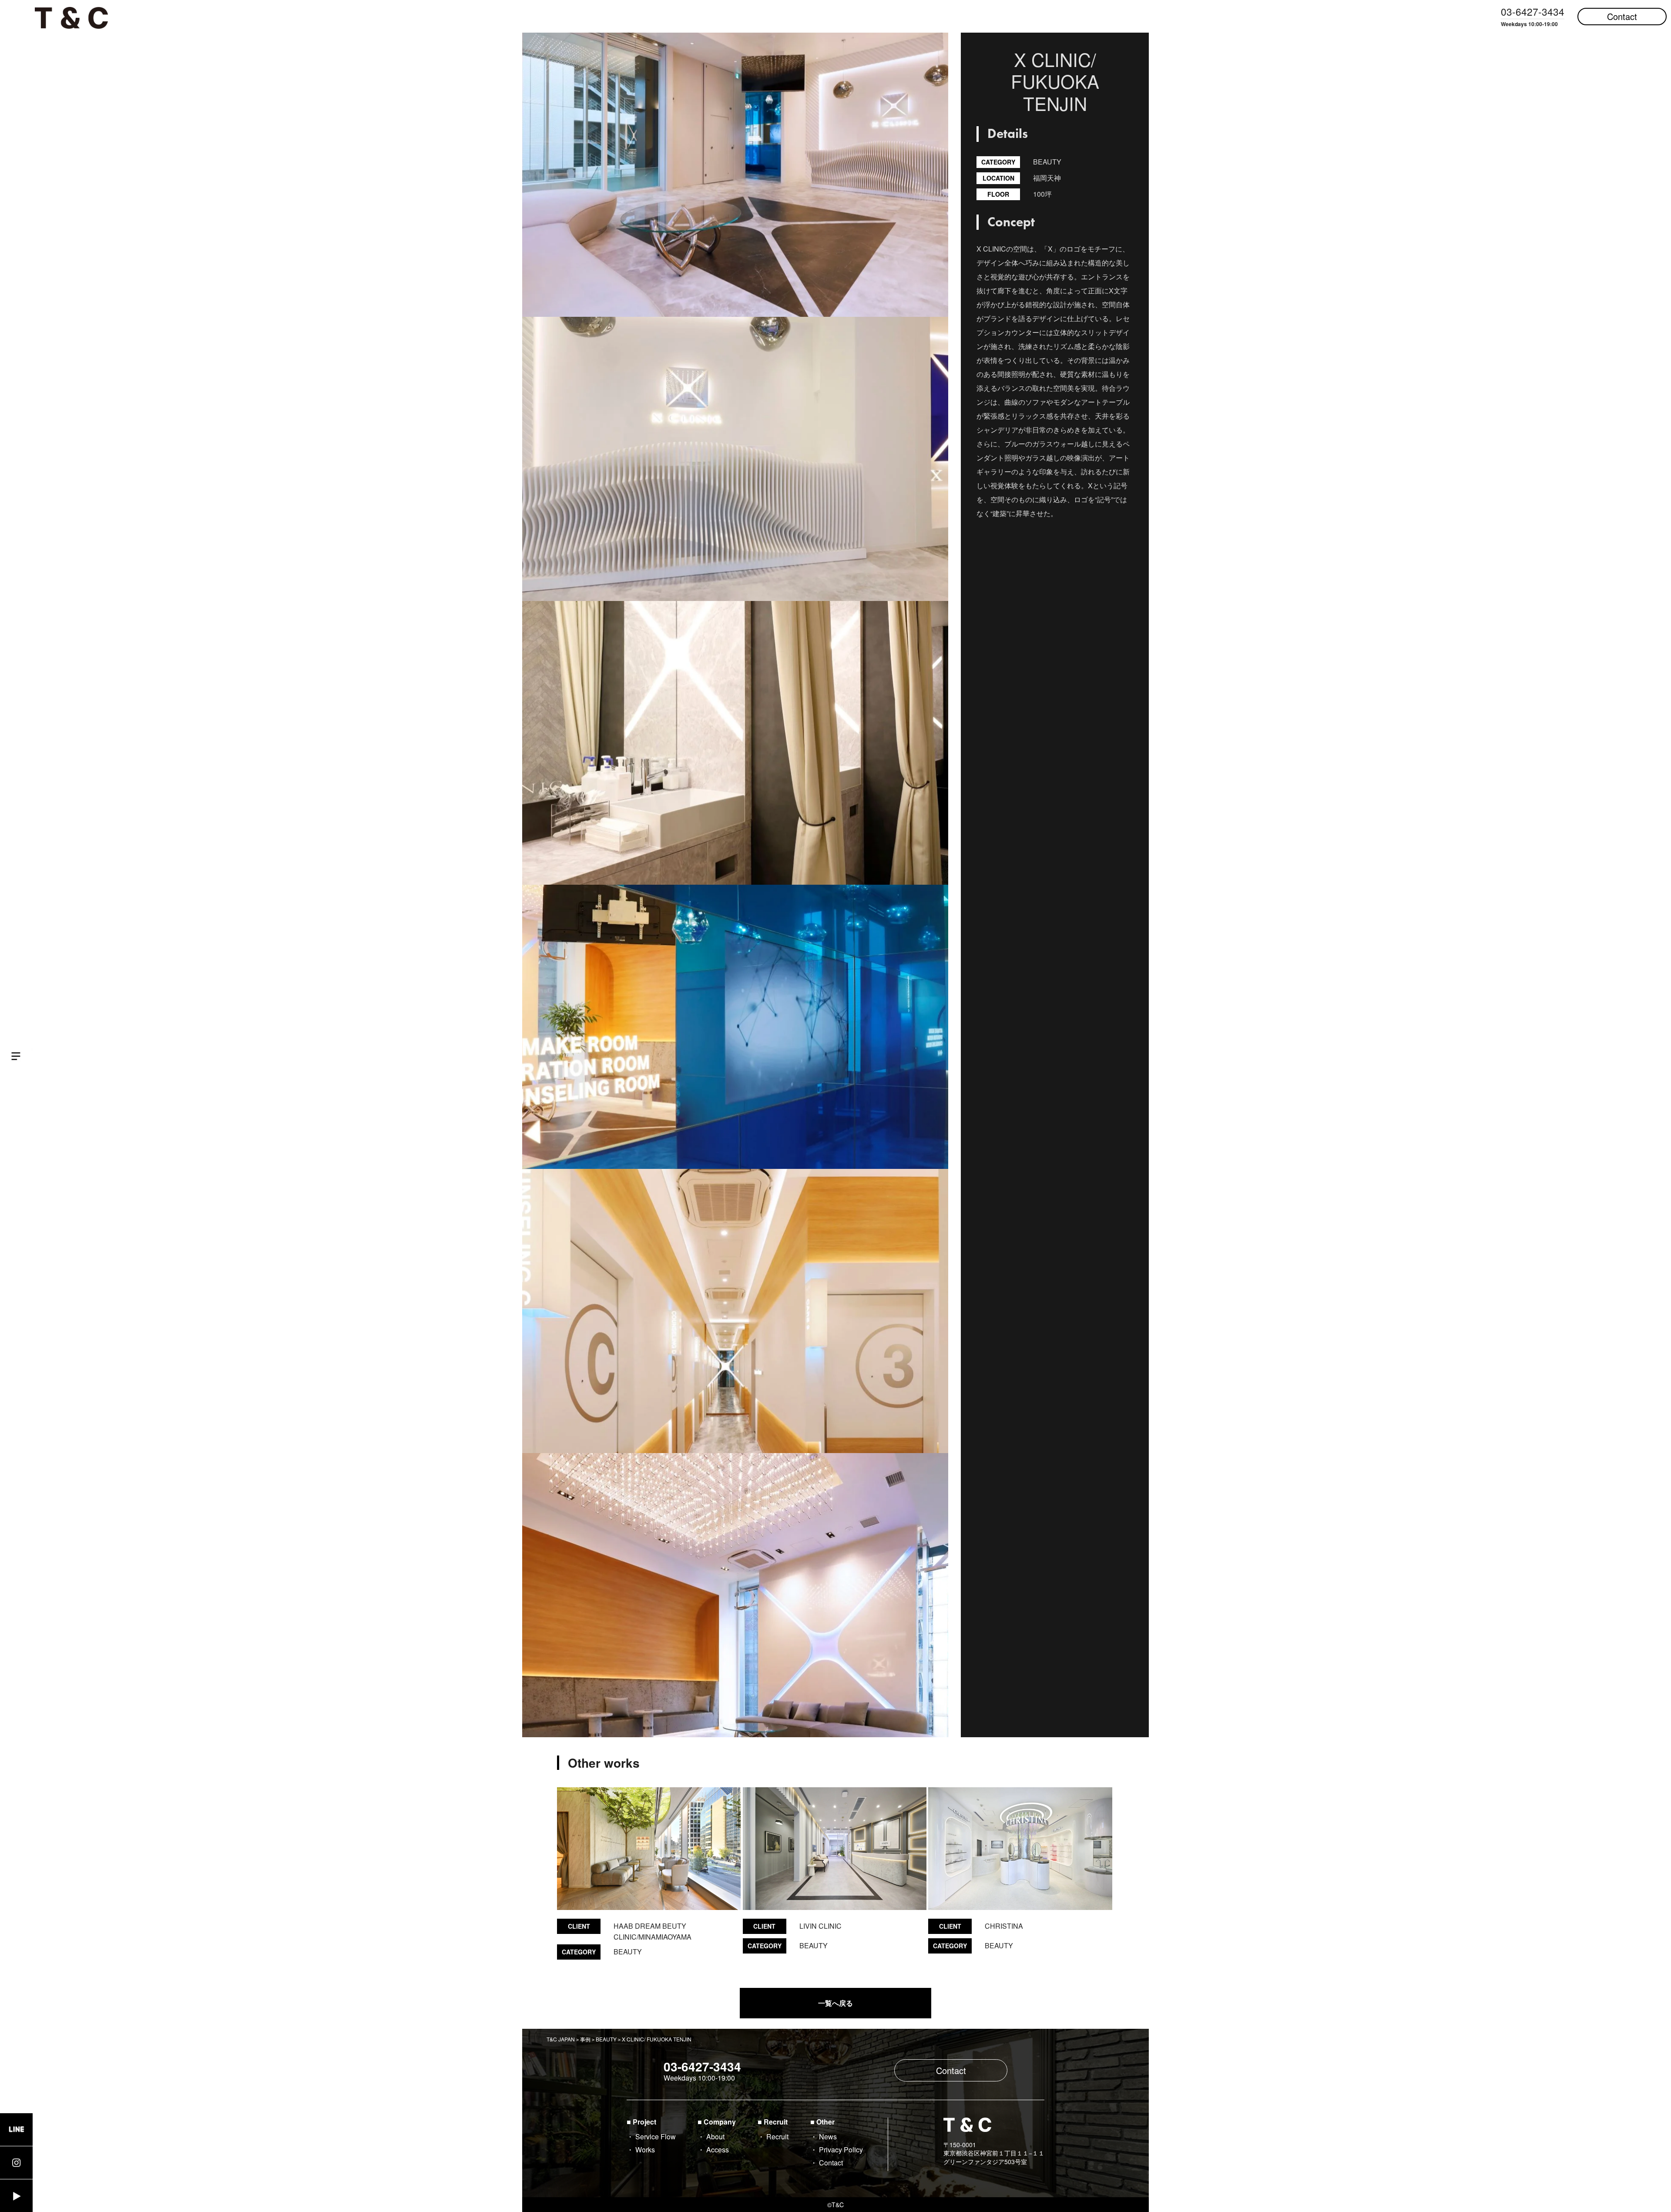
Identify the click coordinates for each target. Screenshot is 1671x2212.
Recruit (777, 2136)
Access (718, 2150)
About (715, 2136)
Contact (1622, 16)
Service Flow (656, 2136)
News (828, 2136)
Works (645, 2150)
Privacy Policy (841, 2150)
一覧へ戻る (835, 2003)
